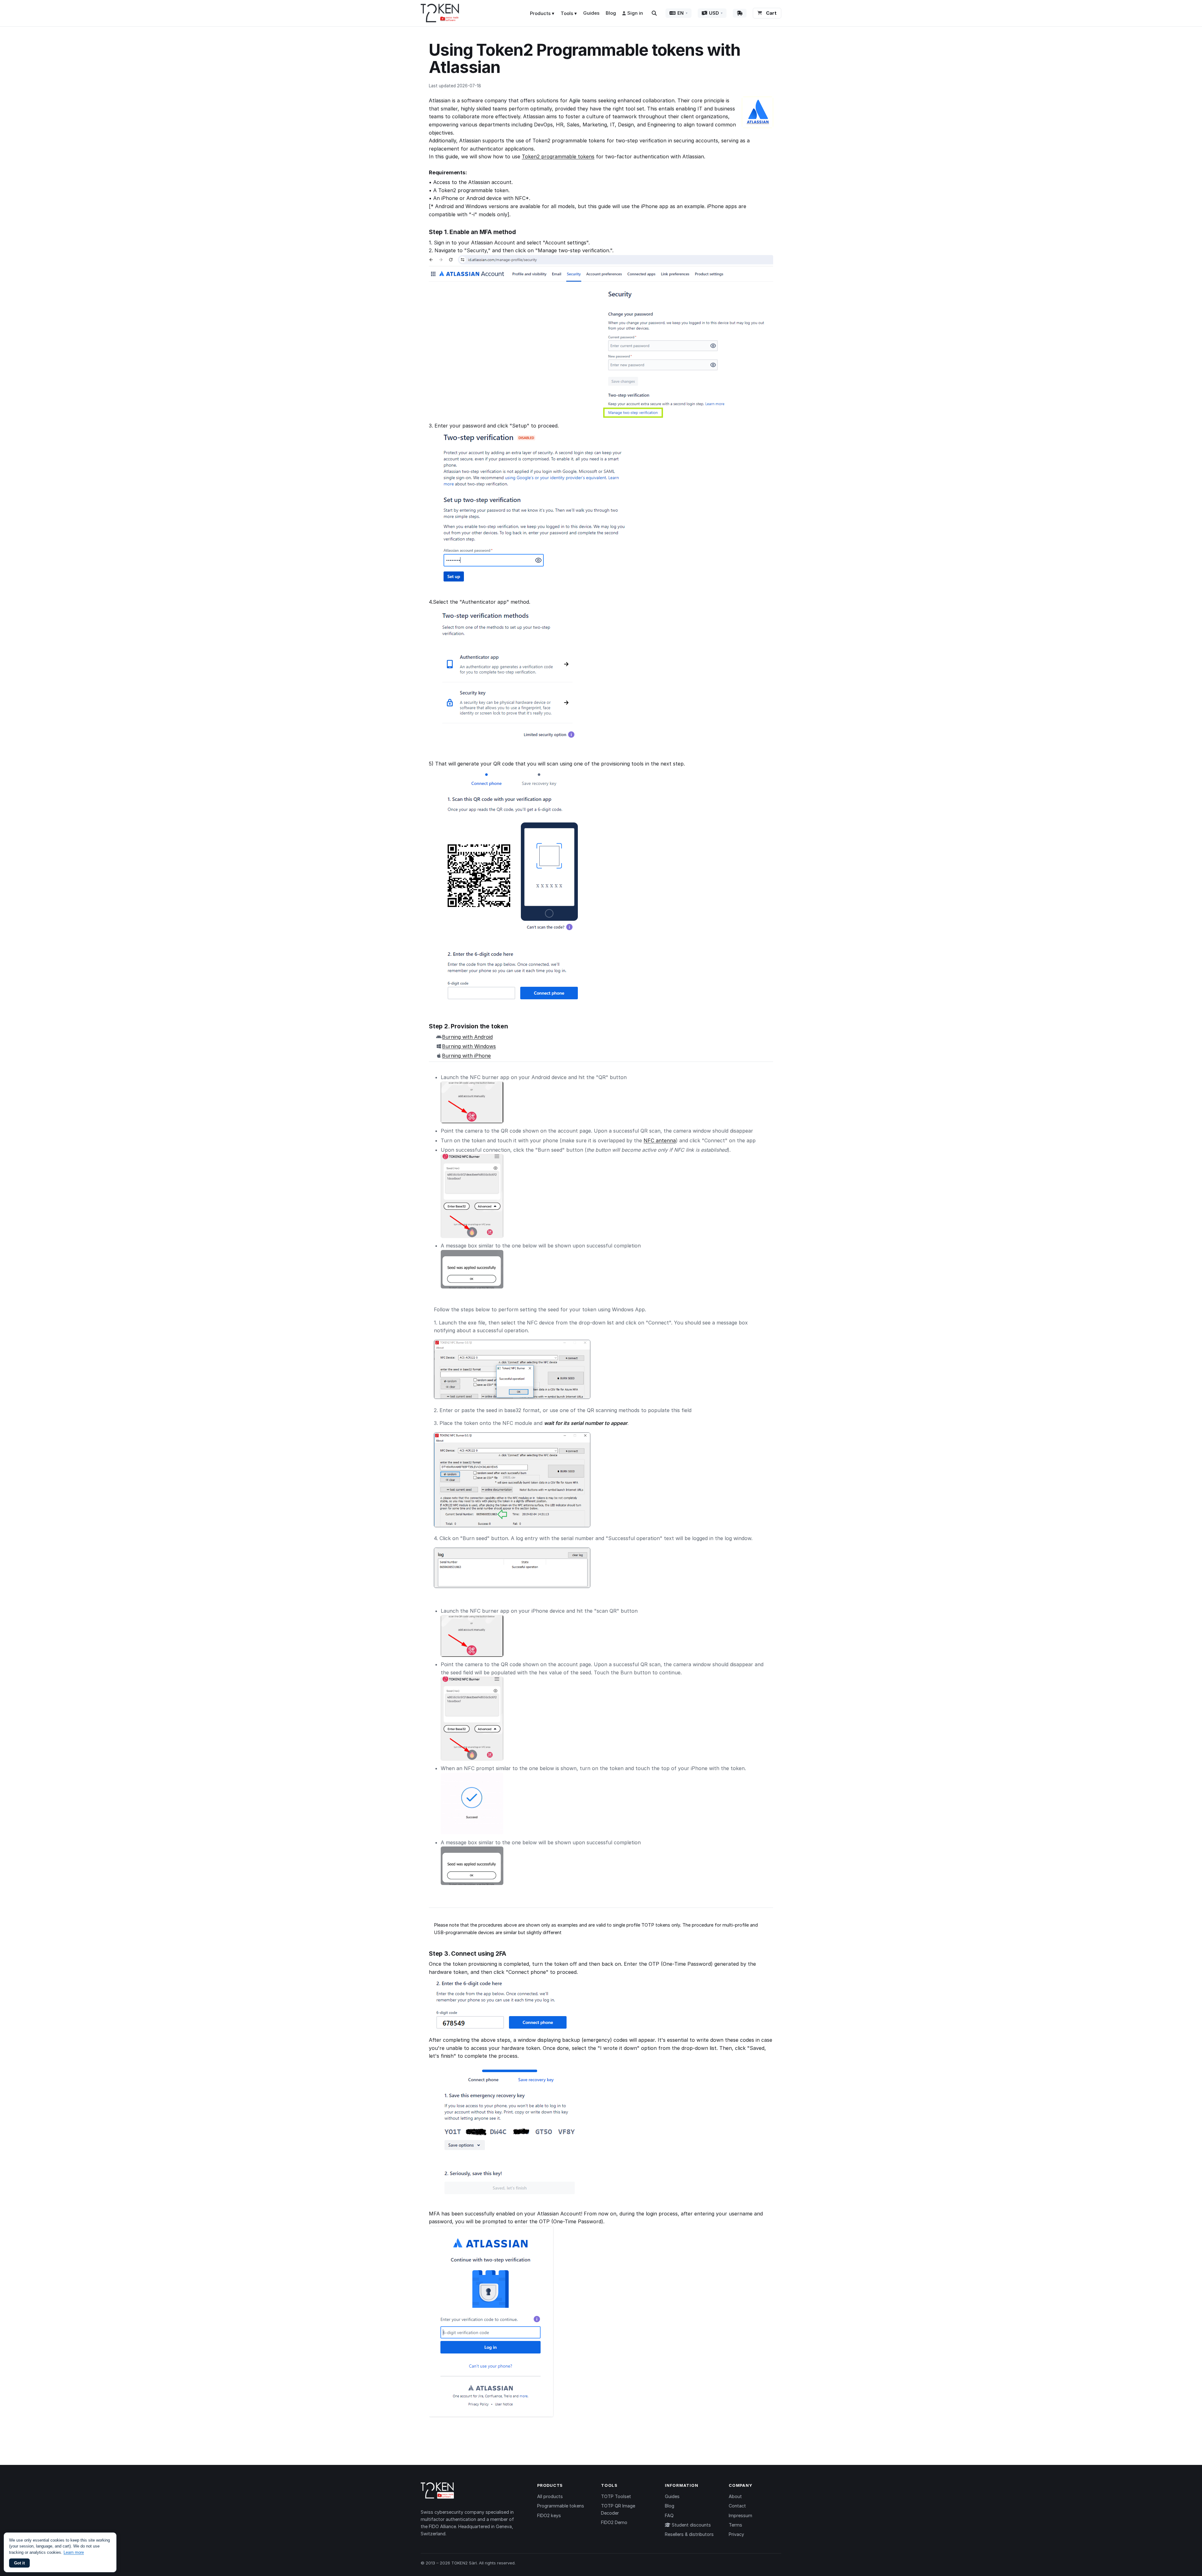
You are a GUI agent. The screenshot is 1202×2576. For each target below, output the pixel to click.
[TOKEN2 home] (440, 13)
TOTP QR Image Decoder (618, 2509)
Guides (591, 13)
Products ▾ (542, 13)
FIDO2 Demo (614, 2522)
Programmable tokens (561, 2506)
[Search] (654, 13)
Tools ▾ (569, 13)
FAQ (669, 2515)
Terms (735, 2525)
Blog (611, 13)
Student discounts (691, 2525)
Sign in (635, 13)
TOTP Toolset (616, 2496)
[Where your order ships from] (740, 13)
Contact (737, 2506)
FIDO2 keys (549, 2515)
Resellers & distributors (689, 2534)
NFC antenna (660, 1140)
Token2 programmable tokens (558, 156)
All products (550, 2496)
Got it (19, 2563)
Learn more (74, 2552)
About (735, 2496)
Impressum (740, 2515)
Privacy (736, 2534)
